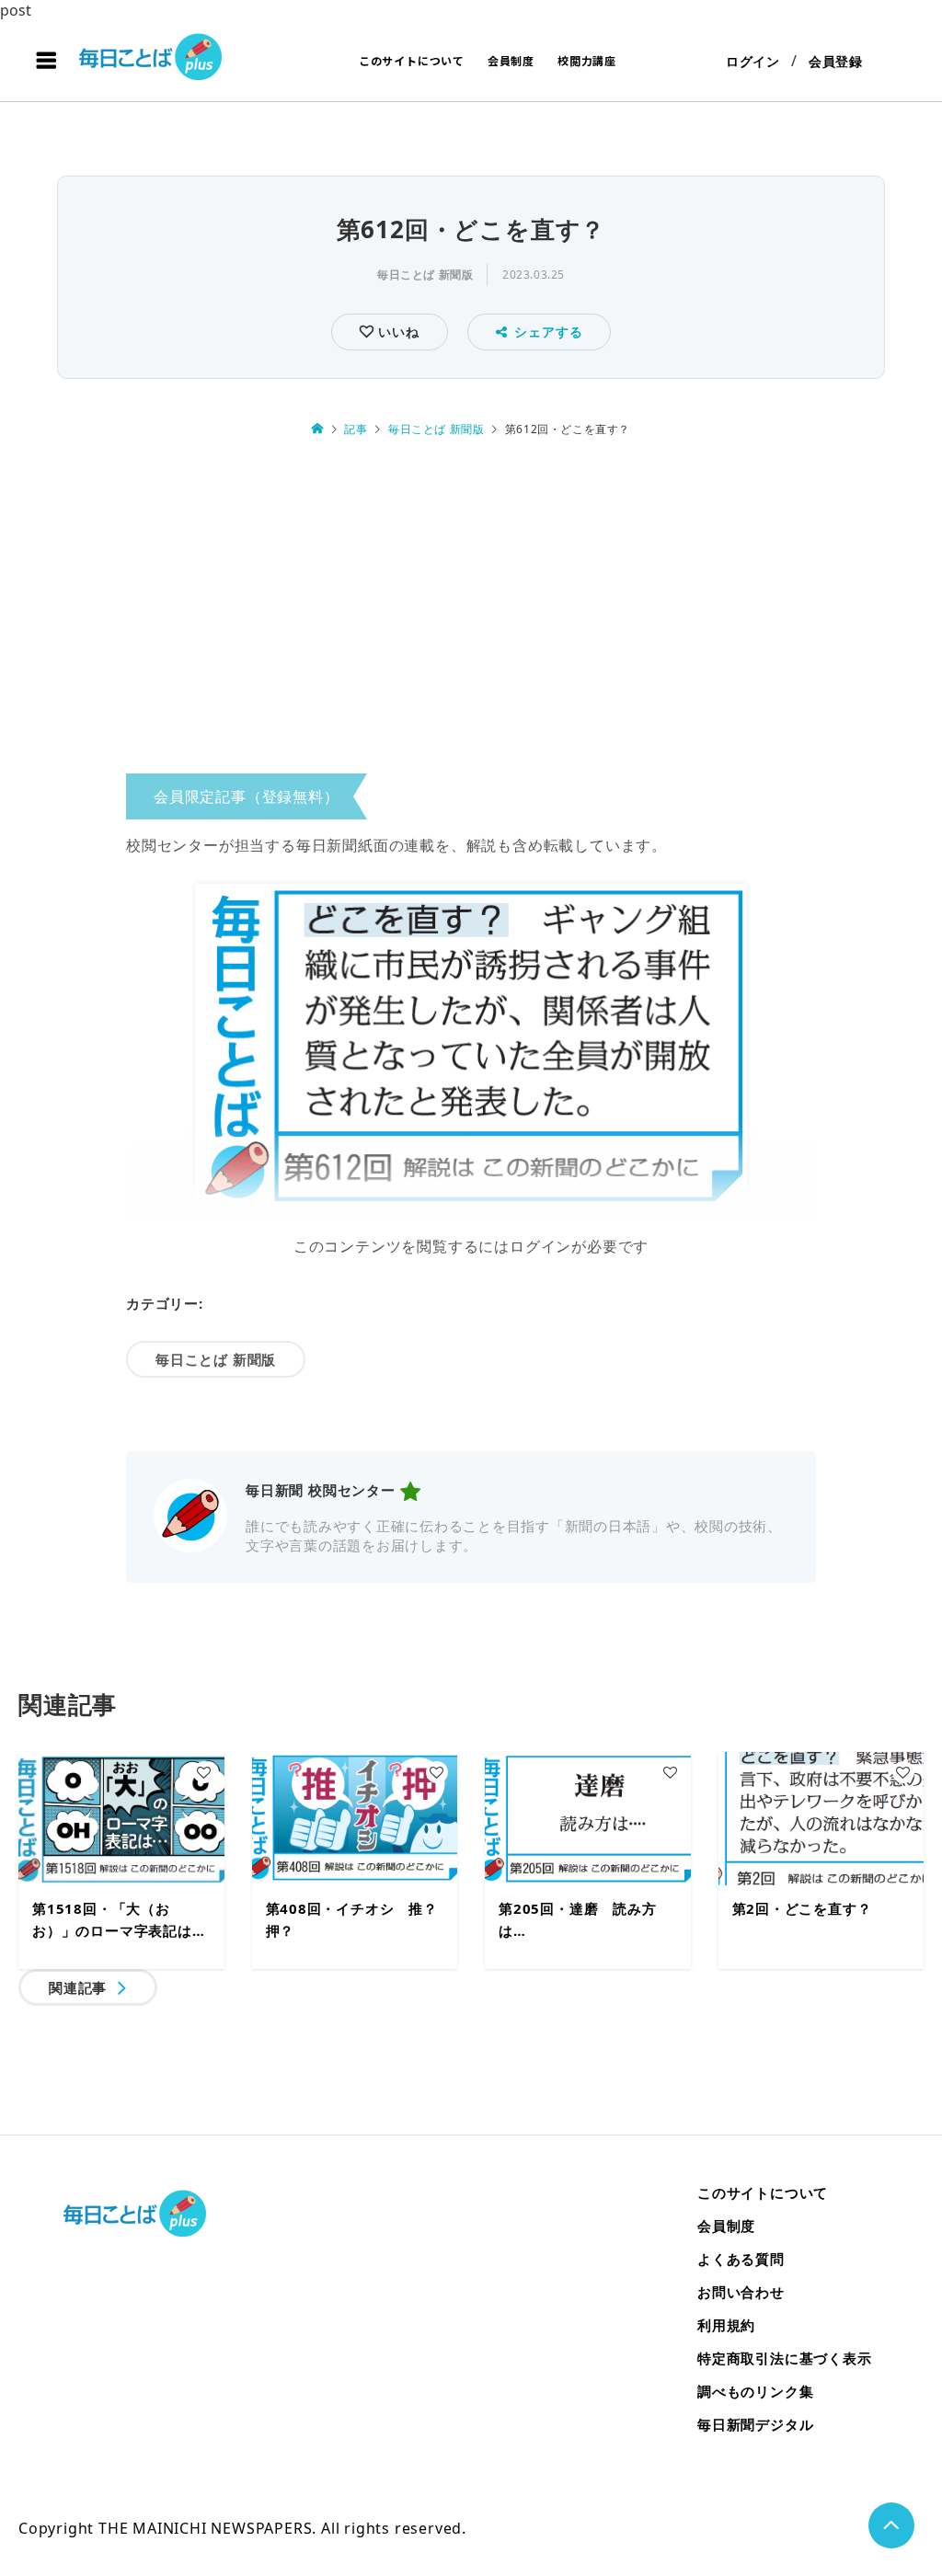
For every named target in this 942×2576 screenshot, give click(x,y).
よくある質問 (741, 2259)
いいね (396, 332)
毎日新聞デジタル (755, 2424)
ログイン (753, 61)
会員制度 (511, 60)
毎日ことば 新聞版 (425, 275)
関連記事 (78, 1987)
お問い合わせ (741, 2292)
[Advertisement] (471, 610)
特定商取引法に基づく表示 (785, 2358)
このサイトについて (412, 60)
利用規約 (726, 2325)
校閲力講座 (587, 60)
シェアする (548, 332)
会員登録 (836, 61)
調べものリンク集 (755, 2391)
